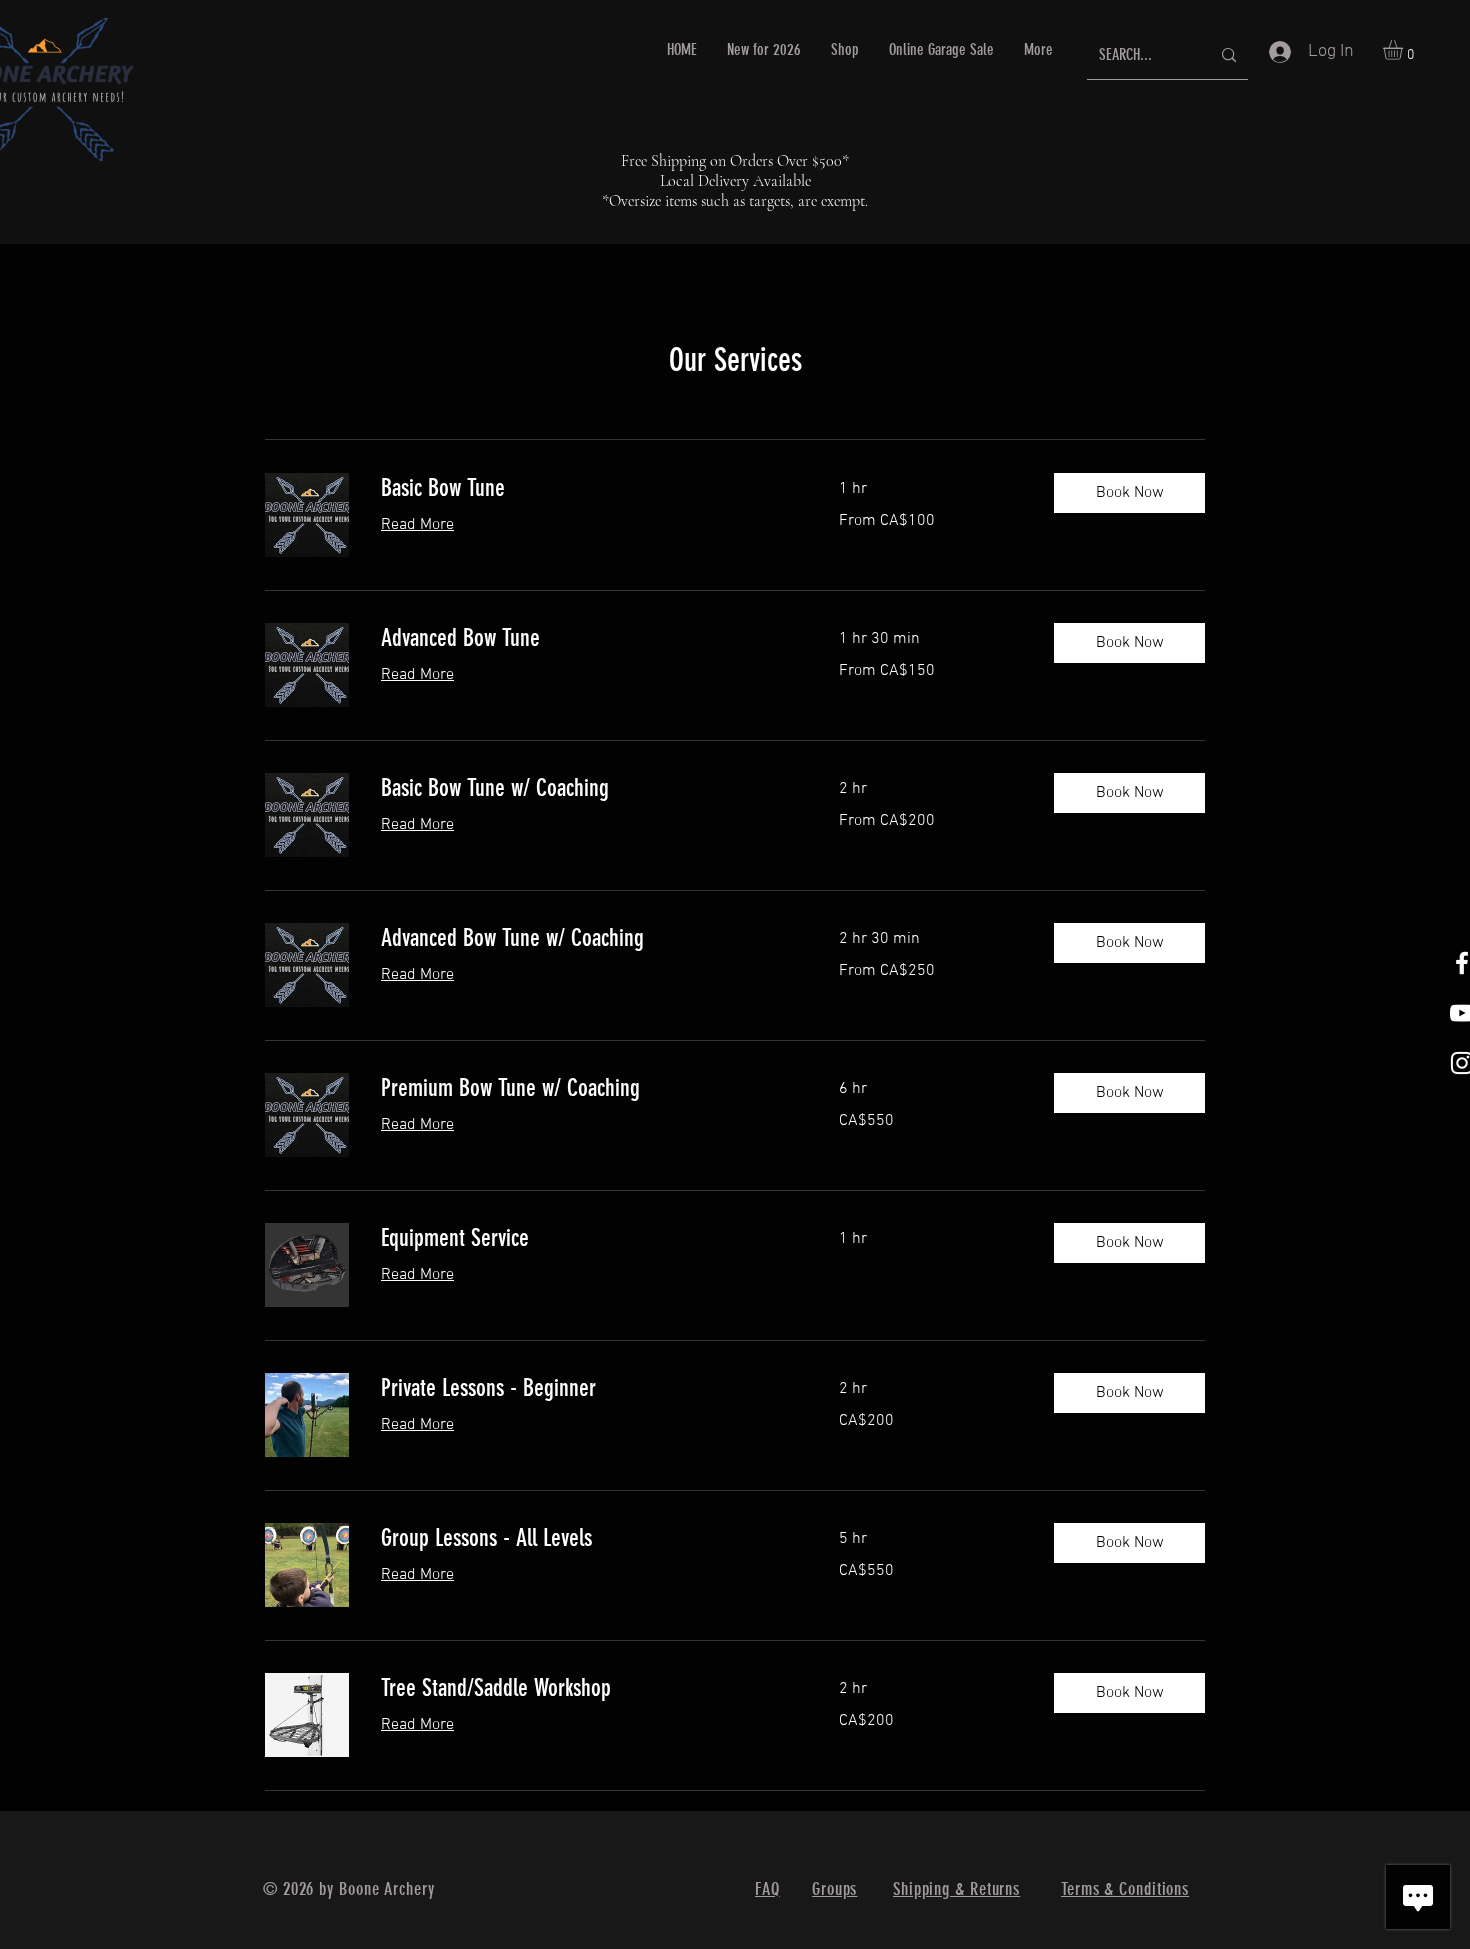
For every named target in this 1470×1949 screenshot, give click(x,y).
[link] (586, 489)
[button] (1404, 50)
